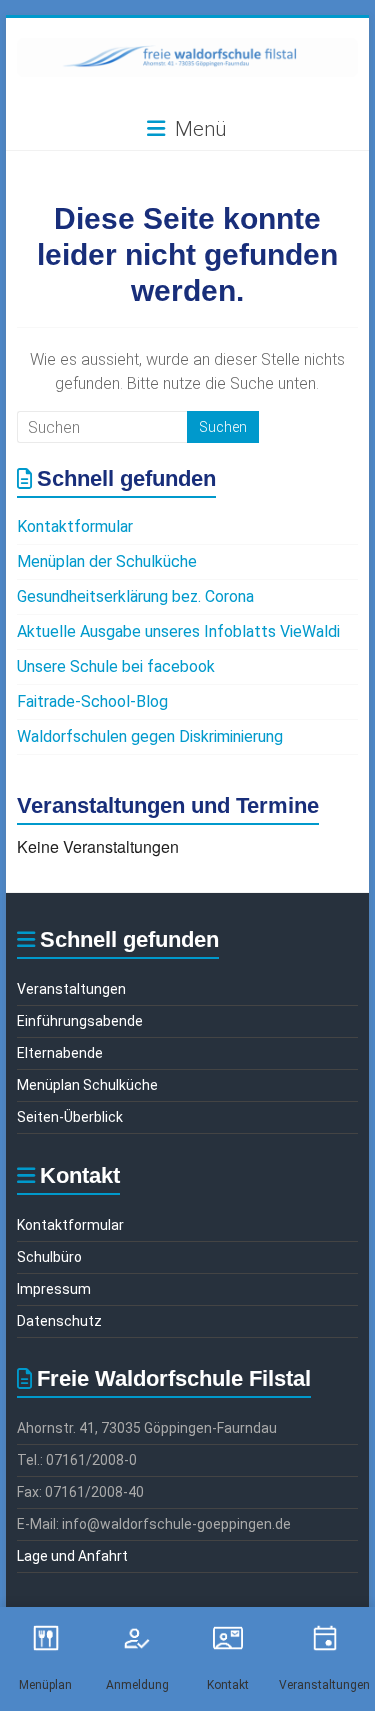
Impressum (54, 1289)
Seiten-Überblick (70, 1117)
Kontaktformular (75, 526)
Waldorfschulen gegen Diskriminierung (150, 736)
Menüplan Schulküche (87, 1085)
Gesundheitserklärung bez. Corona (135, 596)
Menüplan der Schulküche (107, 561)
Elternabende (60, 1053)
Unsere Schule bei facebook (116, 666)
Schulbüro (49, 1257)
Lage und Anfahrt (72, 1556)
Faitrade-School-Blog (92, 701)
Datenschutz (59, 1321)
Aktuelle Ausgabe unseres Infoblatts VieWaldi (178, 631)
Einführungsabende (80, 1021)
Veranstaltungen (71, 989)
